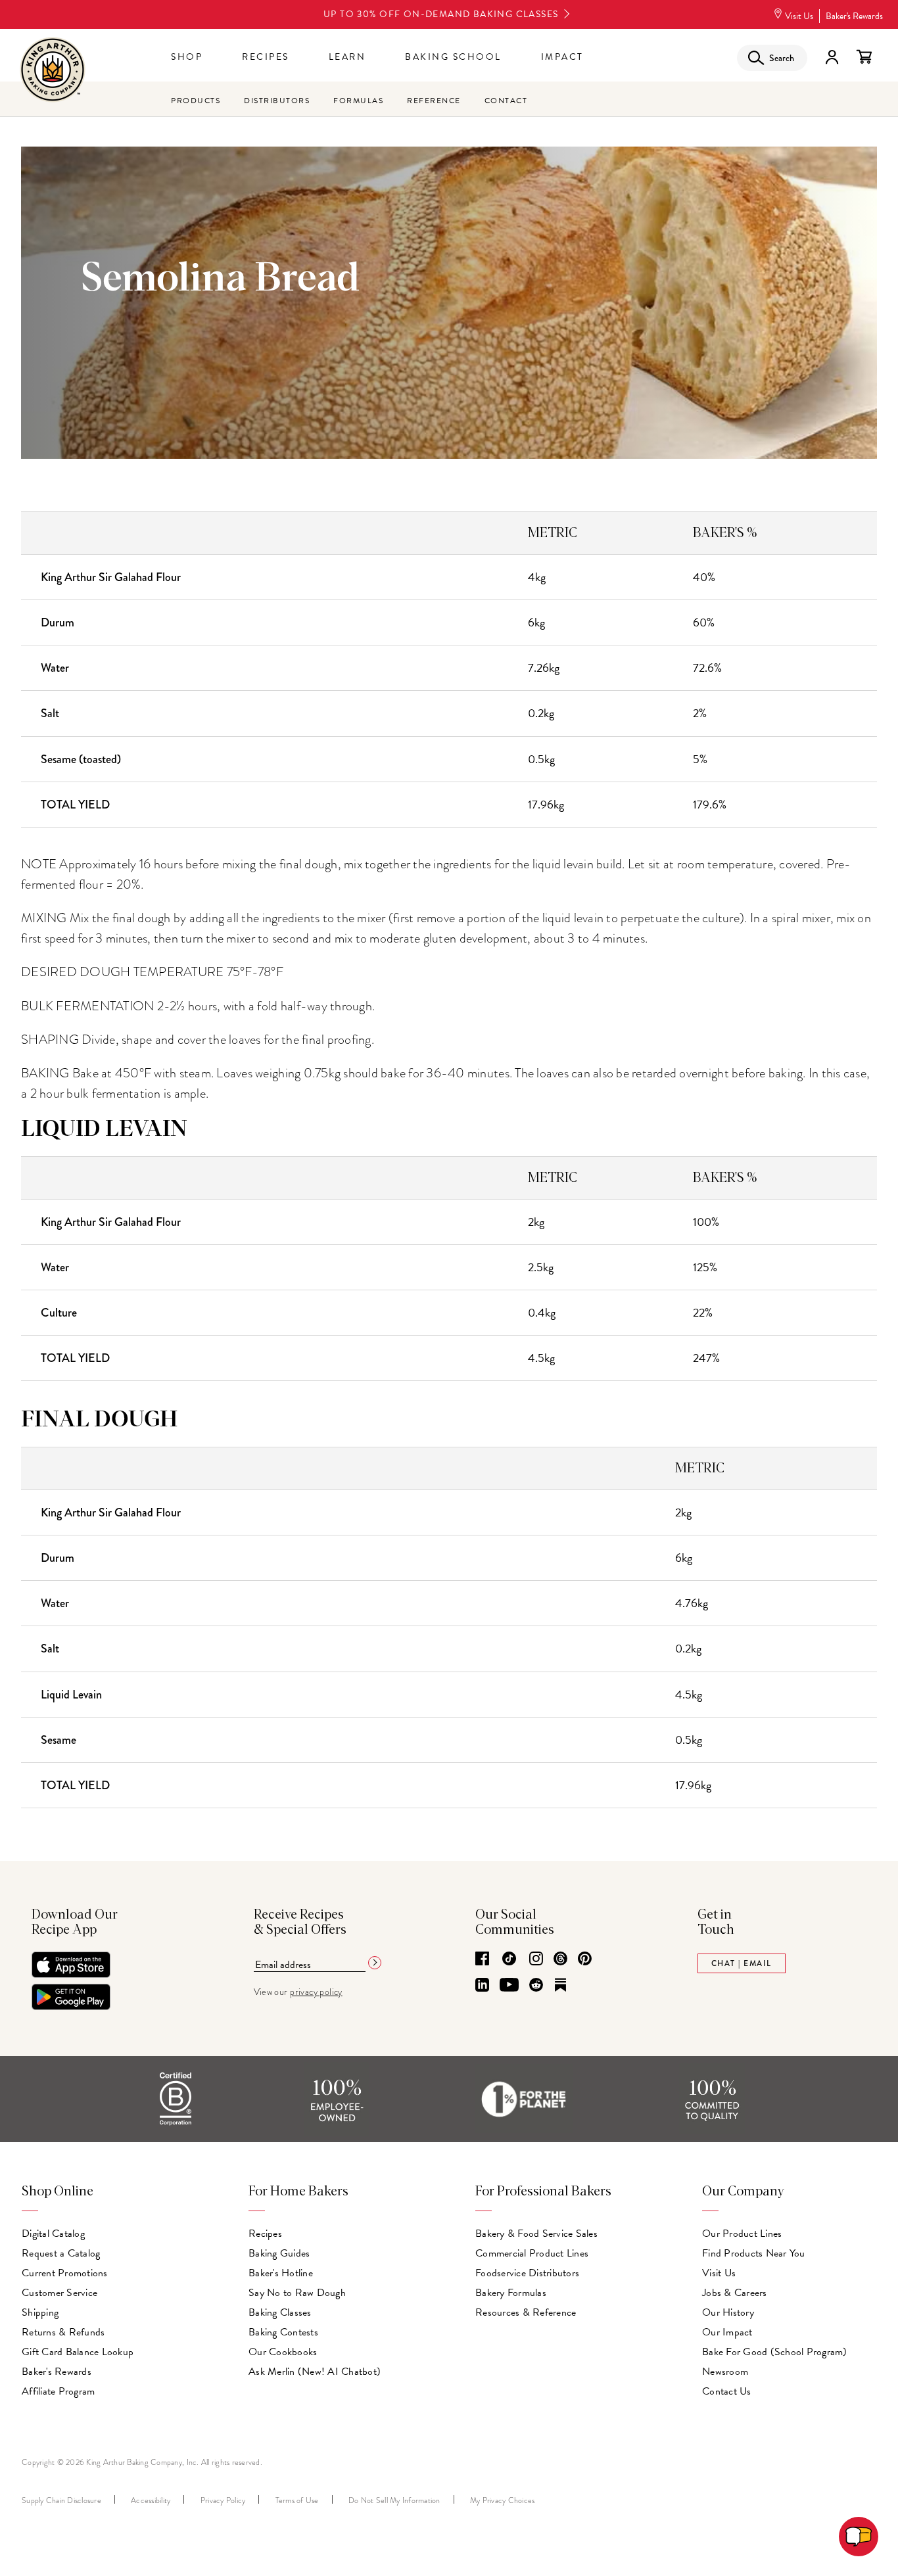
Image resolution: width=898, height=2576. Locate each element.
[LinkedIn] (482, 1986)
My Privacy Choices (503, 2500)
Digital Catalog (53, 2234)
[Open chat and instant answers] (859, 2537)
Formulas (358, 101)
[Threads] (560, 1959)
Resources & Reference (526, 2312)
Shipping (40, 2312)
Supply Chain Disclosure (61, 2500)
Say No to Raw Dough (297, 2293)
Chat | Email (742, 1963)
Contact (506, 101)
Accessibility (151, 2500)
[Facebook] (482, 1959)
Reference (434, 101)
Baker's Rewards (854, 16)
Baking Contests (283, 2332)
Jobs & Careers (735, 2293)
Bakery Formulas (511, 2293)
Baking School (453, 57)
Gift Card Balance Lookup (78, 2352)
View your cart (864, 57)
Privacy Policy (223, 2500)
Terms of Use (297, 2500)
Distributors (277, 101)
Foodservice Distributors (527, 2273)
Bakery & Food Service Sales (536, 2234)
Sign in (832, 57)
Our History (728, 2312)
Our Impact (727, 2332)
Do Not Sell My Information (394, 2500)
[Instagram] (536, 1959)
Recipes (266, 57)
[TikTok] (509, 1959)
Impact (562, 57)
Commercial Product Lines (532, 2253)
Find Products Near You (754, 2253)
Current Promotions (65, 2273)
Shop (187, 57)
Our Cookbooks (283, 2352)
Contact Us (727, 2391)
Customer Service (59, 2293)
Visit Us (799, 16)
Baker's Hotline (281, 2273)
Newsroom (725, 2372)
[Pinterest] (585, 1959)
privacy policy (316, 1992)
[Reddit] (536, 1986)
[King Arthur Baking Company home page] (53, 71)
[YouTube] (509, 1986)
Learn (347, 57)
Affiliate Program (58, 2391)
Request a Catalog (61, 2253)
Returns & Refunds (63, 2332)
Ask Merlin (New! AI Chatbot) (315, 2372)
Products (196, 101)
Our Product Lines (742, 2234)
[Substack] (560, 1986)
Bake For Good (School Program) (775, 2352)
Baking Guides (279, 2253)
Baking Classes (280, 2312)
